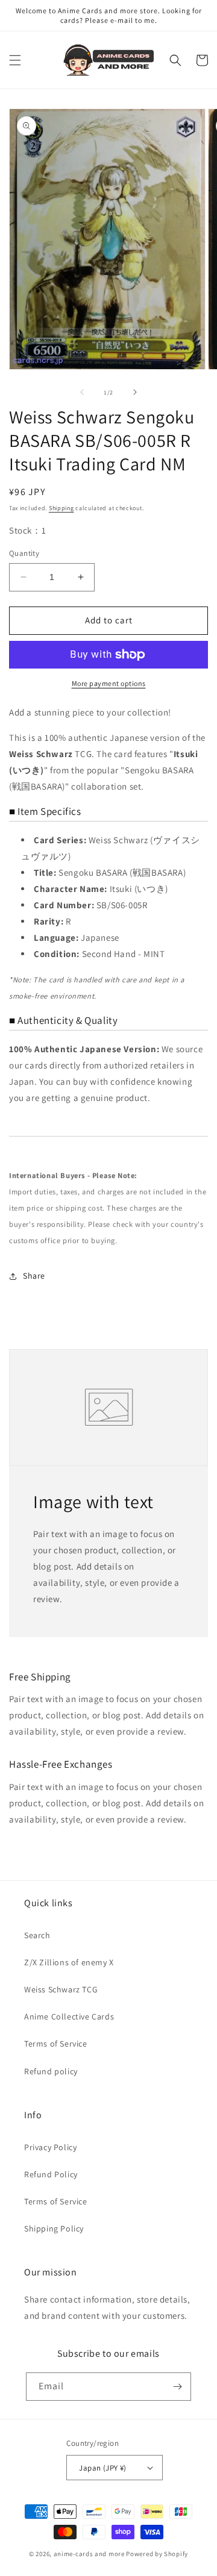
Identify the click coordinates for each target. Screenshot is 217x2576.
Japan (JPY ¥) (102, 2468)
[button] (15, 60)
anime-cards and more (89, 2554)
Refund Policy (51, 2174)
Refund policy (51, 2071)
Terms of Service (56, 2044)
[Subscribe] (177, 2387)
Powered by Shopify (157, 2554)
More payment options (109, 683)
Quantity (24, 553)
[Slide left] (82, 392)
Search (37, 1935)
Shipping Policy (54, 2228)
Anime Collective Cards (69, 2016)
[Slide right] (135, 392)
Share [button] (34, 1276)
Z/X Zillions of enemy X (69, 1962)
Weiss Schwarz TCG (61, 1989)
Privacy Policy (50, 2147)
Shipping (61, 508)
